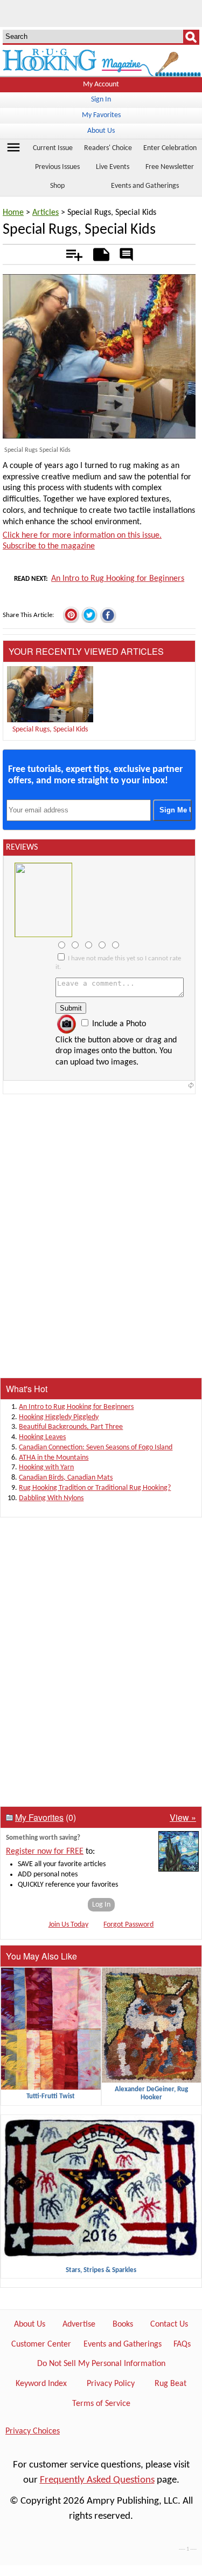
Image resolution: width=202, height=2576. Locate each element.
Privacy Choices (33, 2431)
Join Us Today (68, 1925)
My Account (101, 84)
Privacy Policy (111, 2384)
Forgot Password (128, 1925)
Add (69, 253)
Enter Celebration (170, 148)
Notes (98, 253)
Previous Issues (57, 167)
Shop (57, 186)
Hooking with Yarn (46, 1467)
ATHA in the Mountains (54, 1458)
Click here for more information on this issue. (82, 535)
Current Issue (53, 148)
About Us (101, 131)
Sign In (101, 100)
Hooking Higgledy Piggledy (59, 1417)
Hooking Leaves (42, 1437)
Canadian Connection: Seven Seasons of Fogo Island (96, 1448)
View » (183, 1817)
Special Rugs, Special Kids (50, 730)
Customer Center (41, 2344)
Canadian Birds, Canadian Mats (66, 1478)
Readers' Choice (108, 148)
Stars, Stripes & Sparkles (101, 2270)
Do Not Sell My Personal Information (101, 2364)
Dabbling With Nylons (51, 1498)
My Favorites (101, 115)
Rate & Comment (126, 255)
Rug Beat (170, 2384)
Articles (46, 213)
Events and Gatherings (145, 186)
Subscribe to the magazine (49, 546)
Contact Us (169, 2324)
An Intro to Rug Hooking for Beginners (118, 579)
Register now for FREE (45, 1852)
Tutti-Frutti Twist (51, 2096)
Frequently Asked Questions (97, 2480)
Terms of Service (101, 2404)
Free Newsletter (170, 167)
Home (13, 213)
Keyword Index (41, 2384)
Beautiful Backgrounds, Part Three (71, 1427)
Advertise (79, 2324)
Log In (101, 1905)
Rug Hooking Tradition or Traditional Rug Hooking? (95, 1488)
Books (123, 2324)
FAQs (182, 2344)
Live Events (113, 167)
